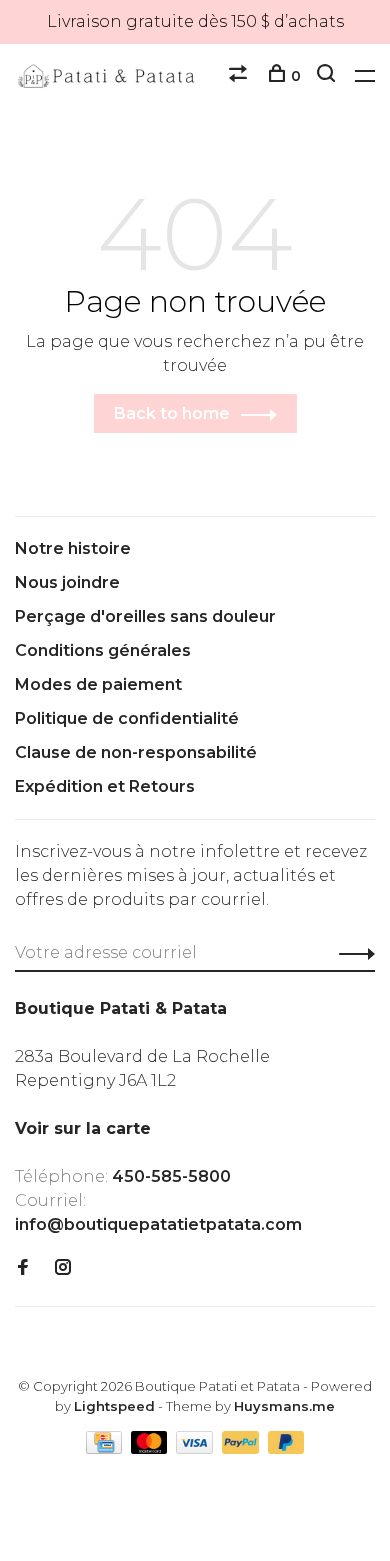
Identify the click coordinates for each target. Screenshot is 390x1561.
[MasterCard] (151, 1448)
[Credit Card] (106, 1448)
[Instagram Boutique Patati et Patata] (63, 1268)
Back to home (172, 413)
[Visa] (196, 1448)
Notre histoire (73, 548)
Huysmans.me (284, 1406)
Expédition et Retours (105, 786)
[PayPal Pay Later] (286, 1448)
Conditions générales (103, 650)
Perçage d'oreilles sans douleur (145, 616)
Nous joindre (67, 582)
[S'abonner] (351, 953)
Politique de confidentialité (127, 718)
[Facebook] (23, 1268)
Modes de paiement (98, 684)
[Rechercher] (328, 76)
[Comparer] (240, 76)
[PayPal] (242, 1448)
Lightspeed (114, 1406)
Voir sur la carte (83, 1128)
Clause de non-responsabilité (136, 752)
